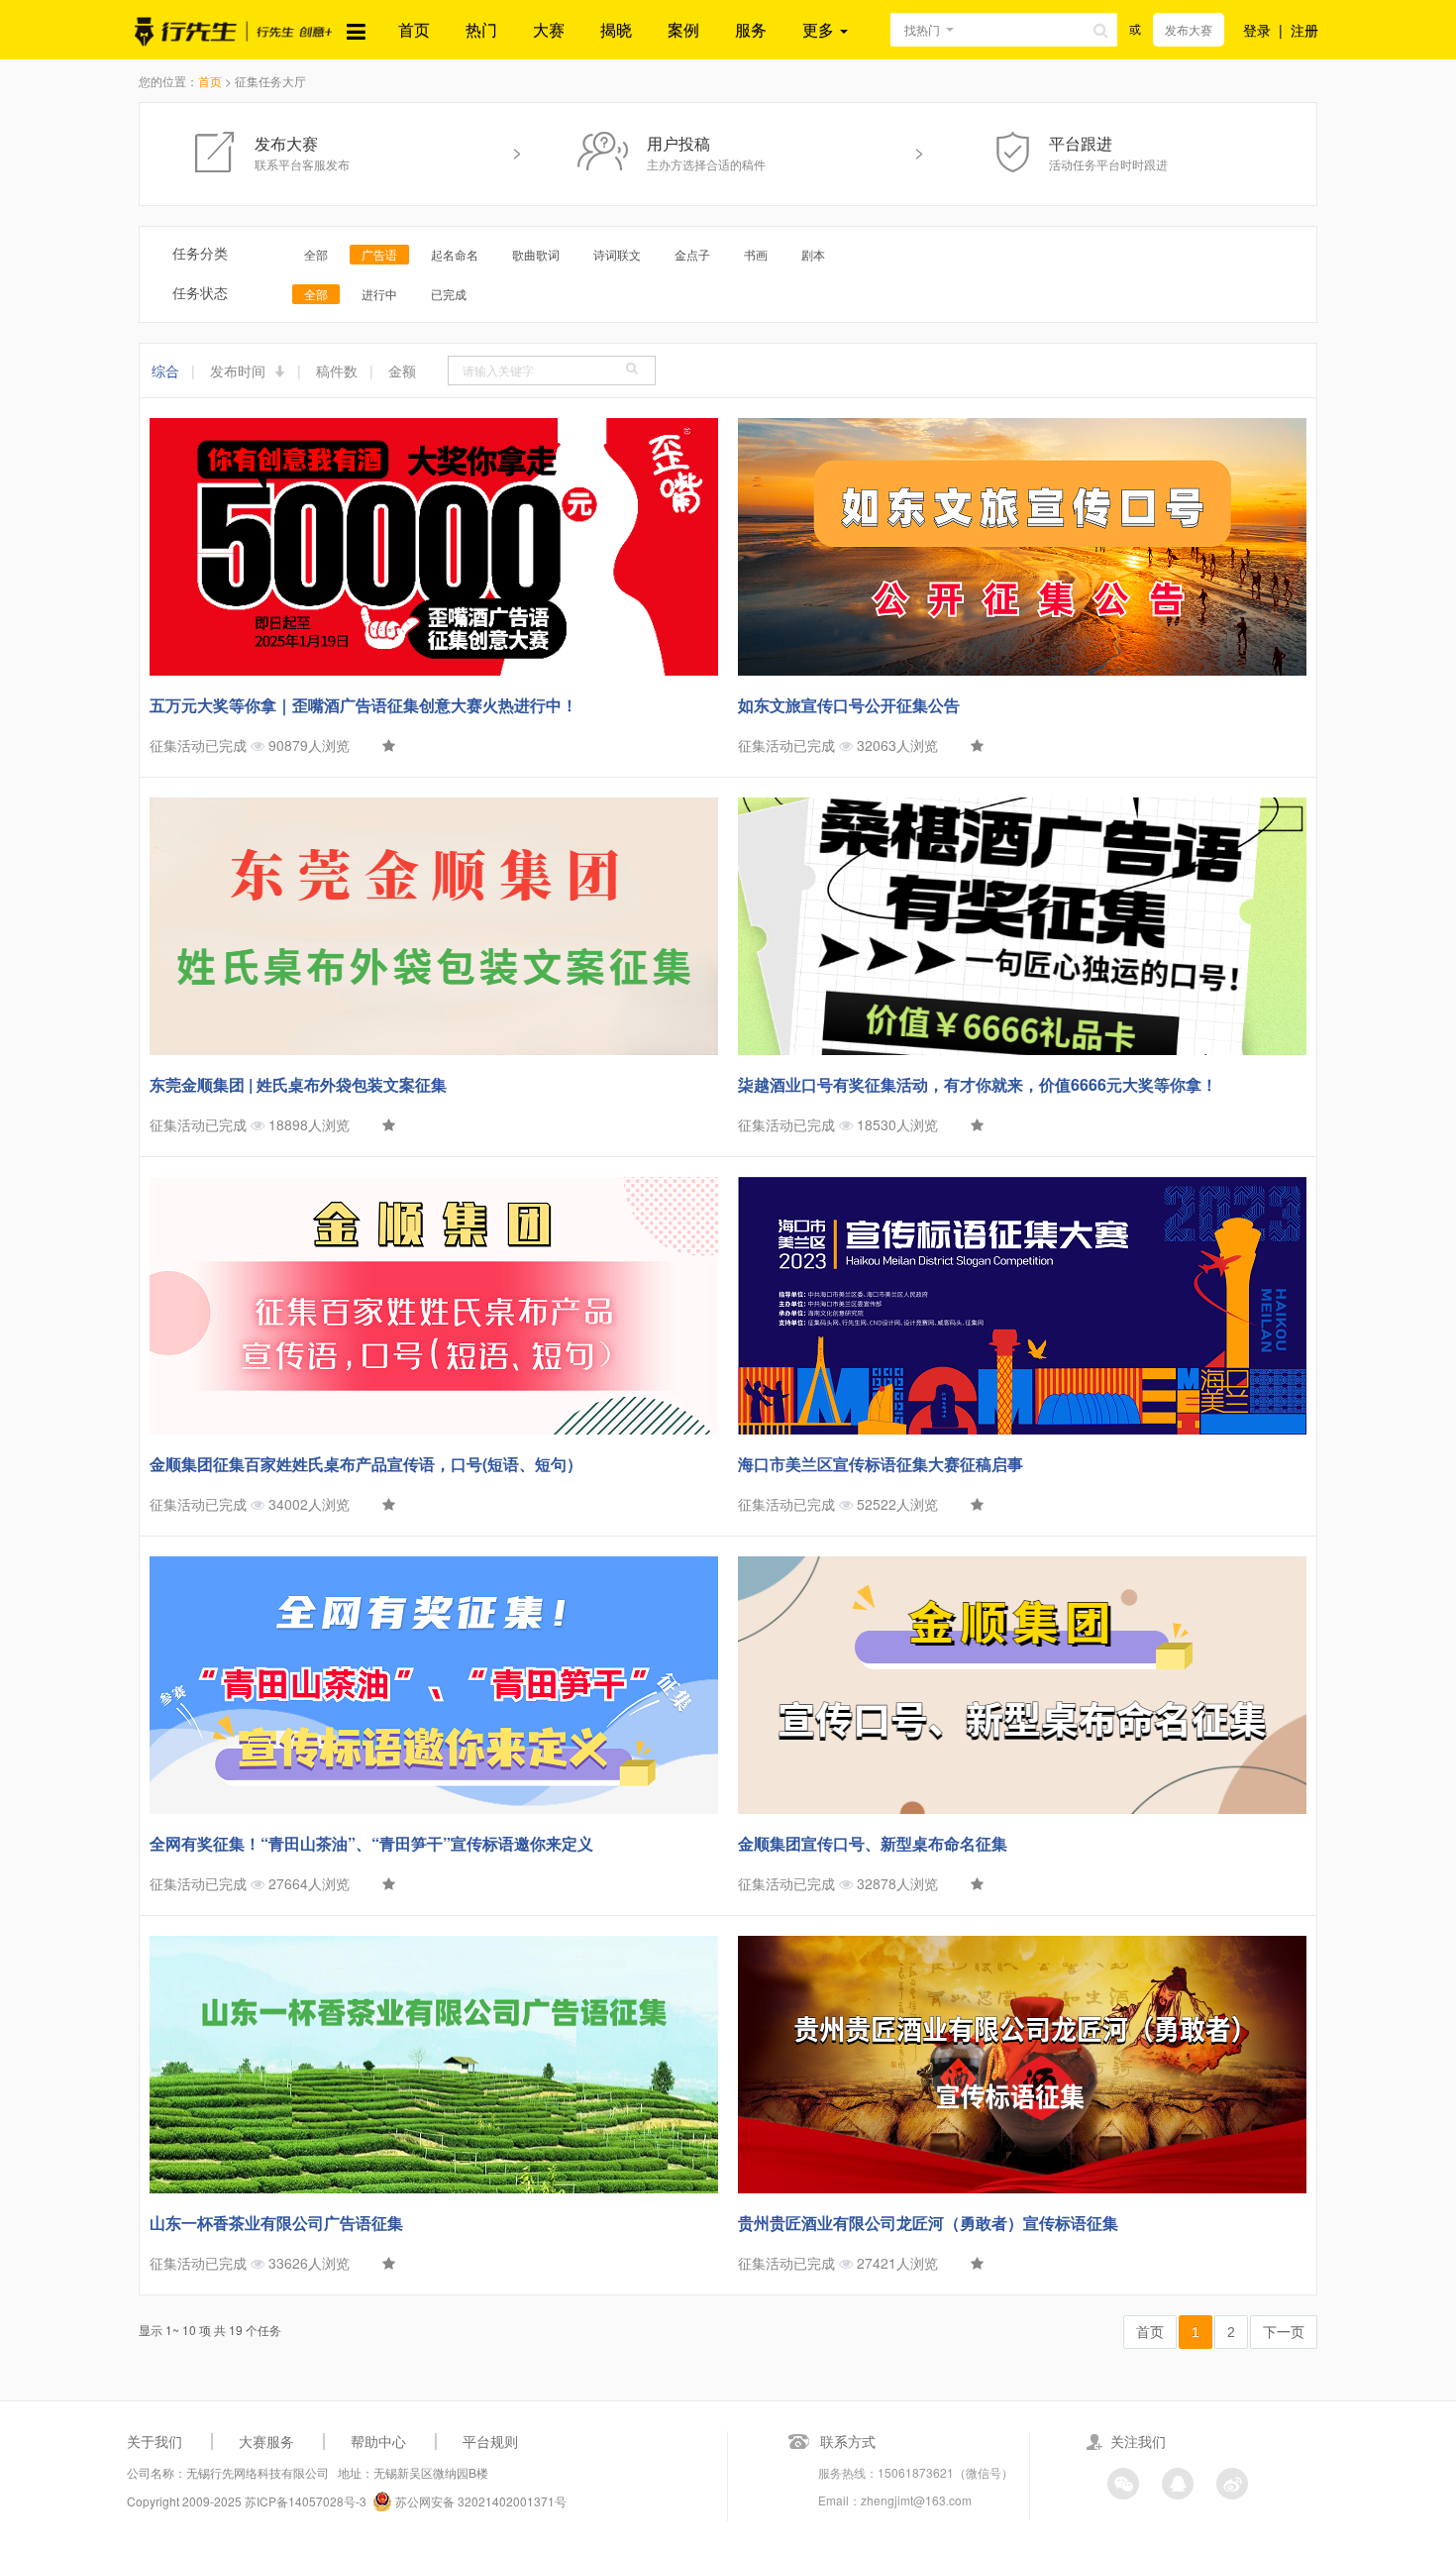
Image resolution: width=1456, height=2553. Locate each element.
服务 (751, 29)
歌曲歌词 (536, 254)
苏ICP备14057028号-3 (306, 2501)
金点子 (692, 254)
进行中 (379, 294)
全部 (316, 254)
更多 (820, 29)
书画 (756, 254)
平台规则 (490, 2441)
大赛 (549, 29)
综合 (165, 371)
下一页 (1284, 2332)
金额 (402, 371)
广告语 (379, 254)
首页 (414, 29)
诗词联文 (617, 254)
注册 (1304, 30)
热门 (481, 29)
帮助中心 (378, 2441)
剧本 (813, 254)
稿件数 (337, 371)
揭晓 (616, 29)
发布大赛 (1189, 29)
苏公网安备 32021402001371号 (479, 2501)
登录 (1257, 30)
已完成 (449, 294)
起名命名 (455, 254)
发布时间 (240, 371)
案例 (683, 29)
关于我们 (155, 2441)
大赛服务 (266, 2441)
